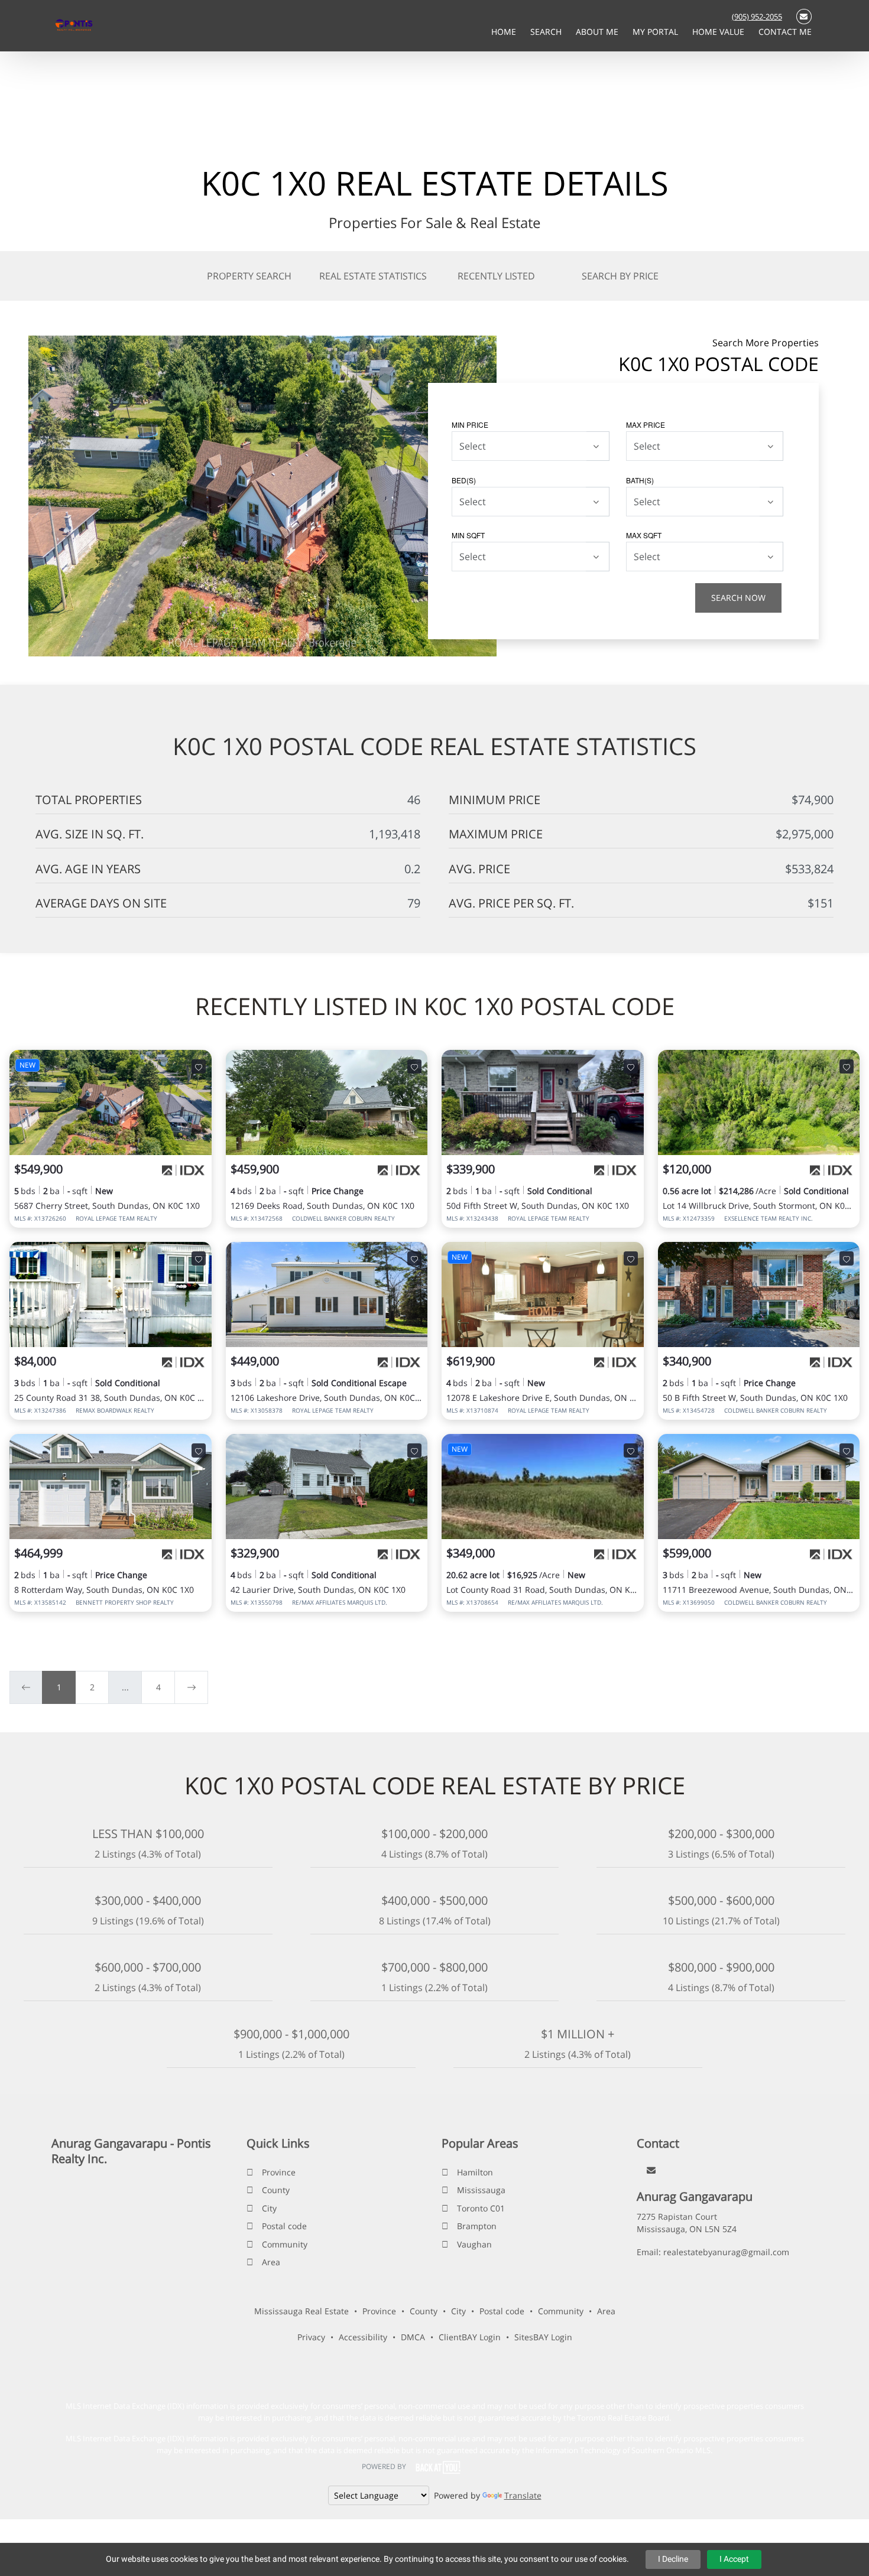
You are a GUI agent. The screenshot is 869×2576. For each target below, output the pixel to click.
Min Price (470, 425)
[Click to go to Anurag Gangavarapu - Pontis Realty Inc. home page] (74, 25)
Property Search (249, 276)
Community (285, 2244)
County (276, 2190)
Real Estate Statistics (373, 276)
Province (279, 2172)
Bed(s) (464, 480)
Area (271, 2262)
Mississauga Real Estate (301, 2311)
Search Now (738, 598)
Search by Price (620, 276)
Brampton (477, 2226)
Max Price (646, 425)
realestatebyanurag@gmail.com (726, 2252)
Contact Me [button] (785, 32)
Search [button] (547, 32)
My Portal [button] (656, 32)
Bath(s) (640, 480)
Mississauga (481, 2190)
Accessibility (363, 2337)
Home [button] (505, 32)
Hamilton (475, 2172)
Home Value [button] (719, 32)
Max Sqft (644, 535)
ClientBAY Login (470, 2337)
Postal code (284, 2226)
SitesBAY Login (543, 2337)
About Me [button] (598, 32)
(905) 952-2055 (757, 17)
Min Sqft (468, 535)
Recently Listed (496, 276)
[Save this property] (199, 1066)
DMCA (413, 2337)
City (269, 2208)
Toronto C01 (481, 2208)
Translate (523, 2495)
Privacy (311, 2337)
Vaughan (474, 2244)
